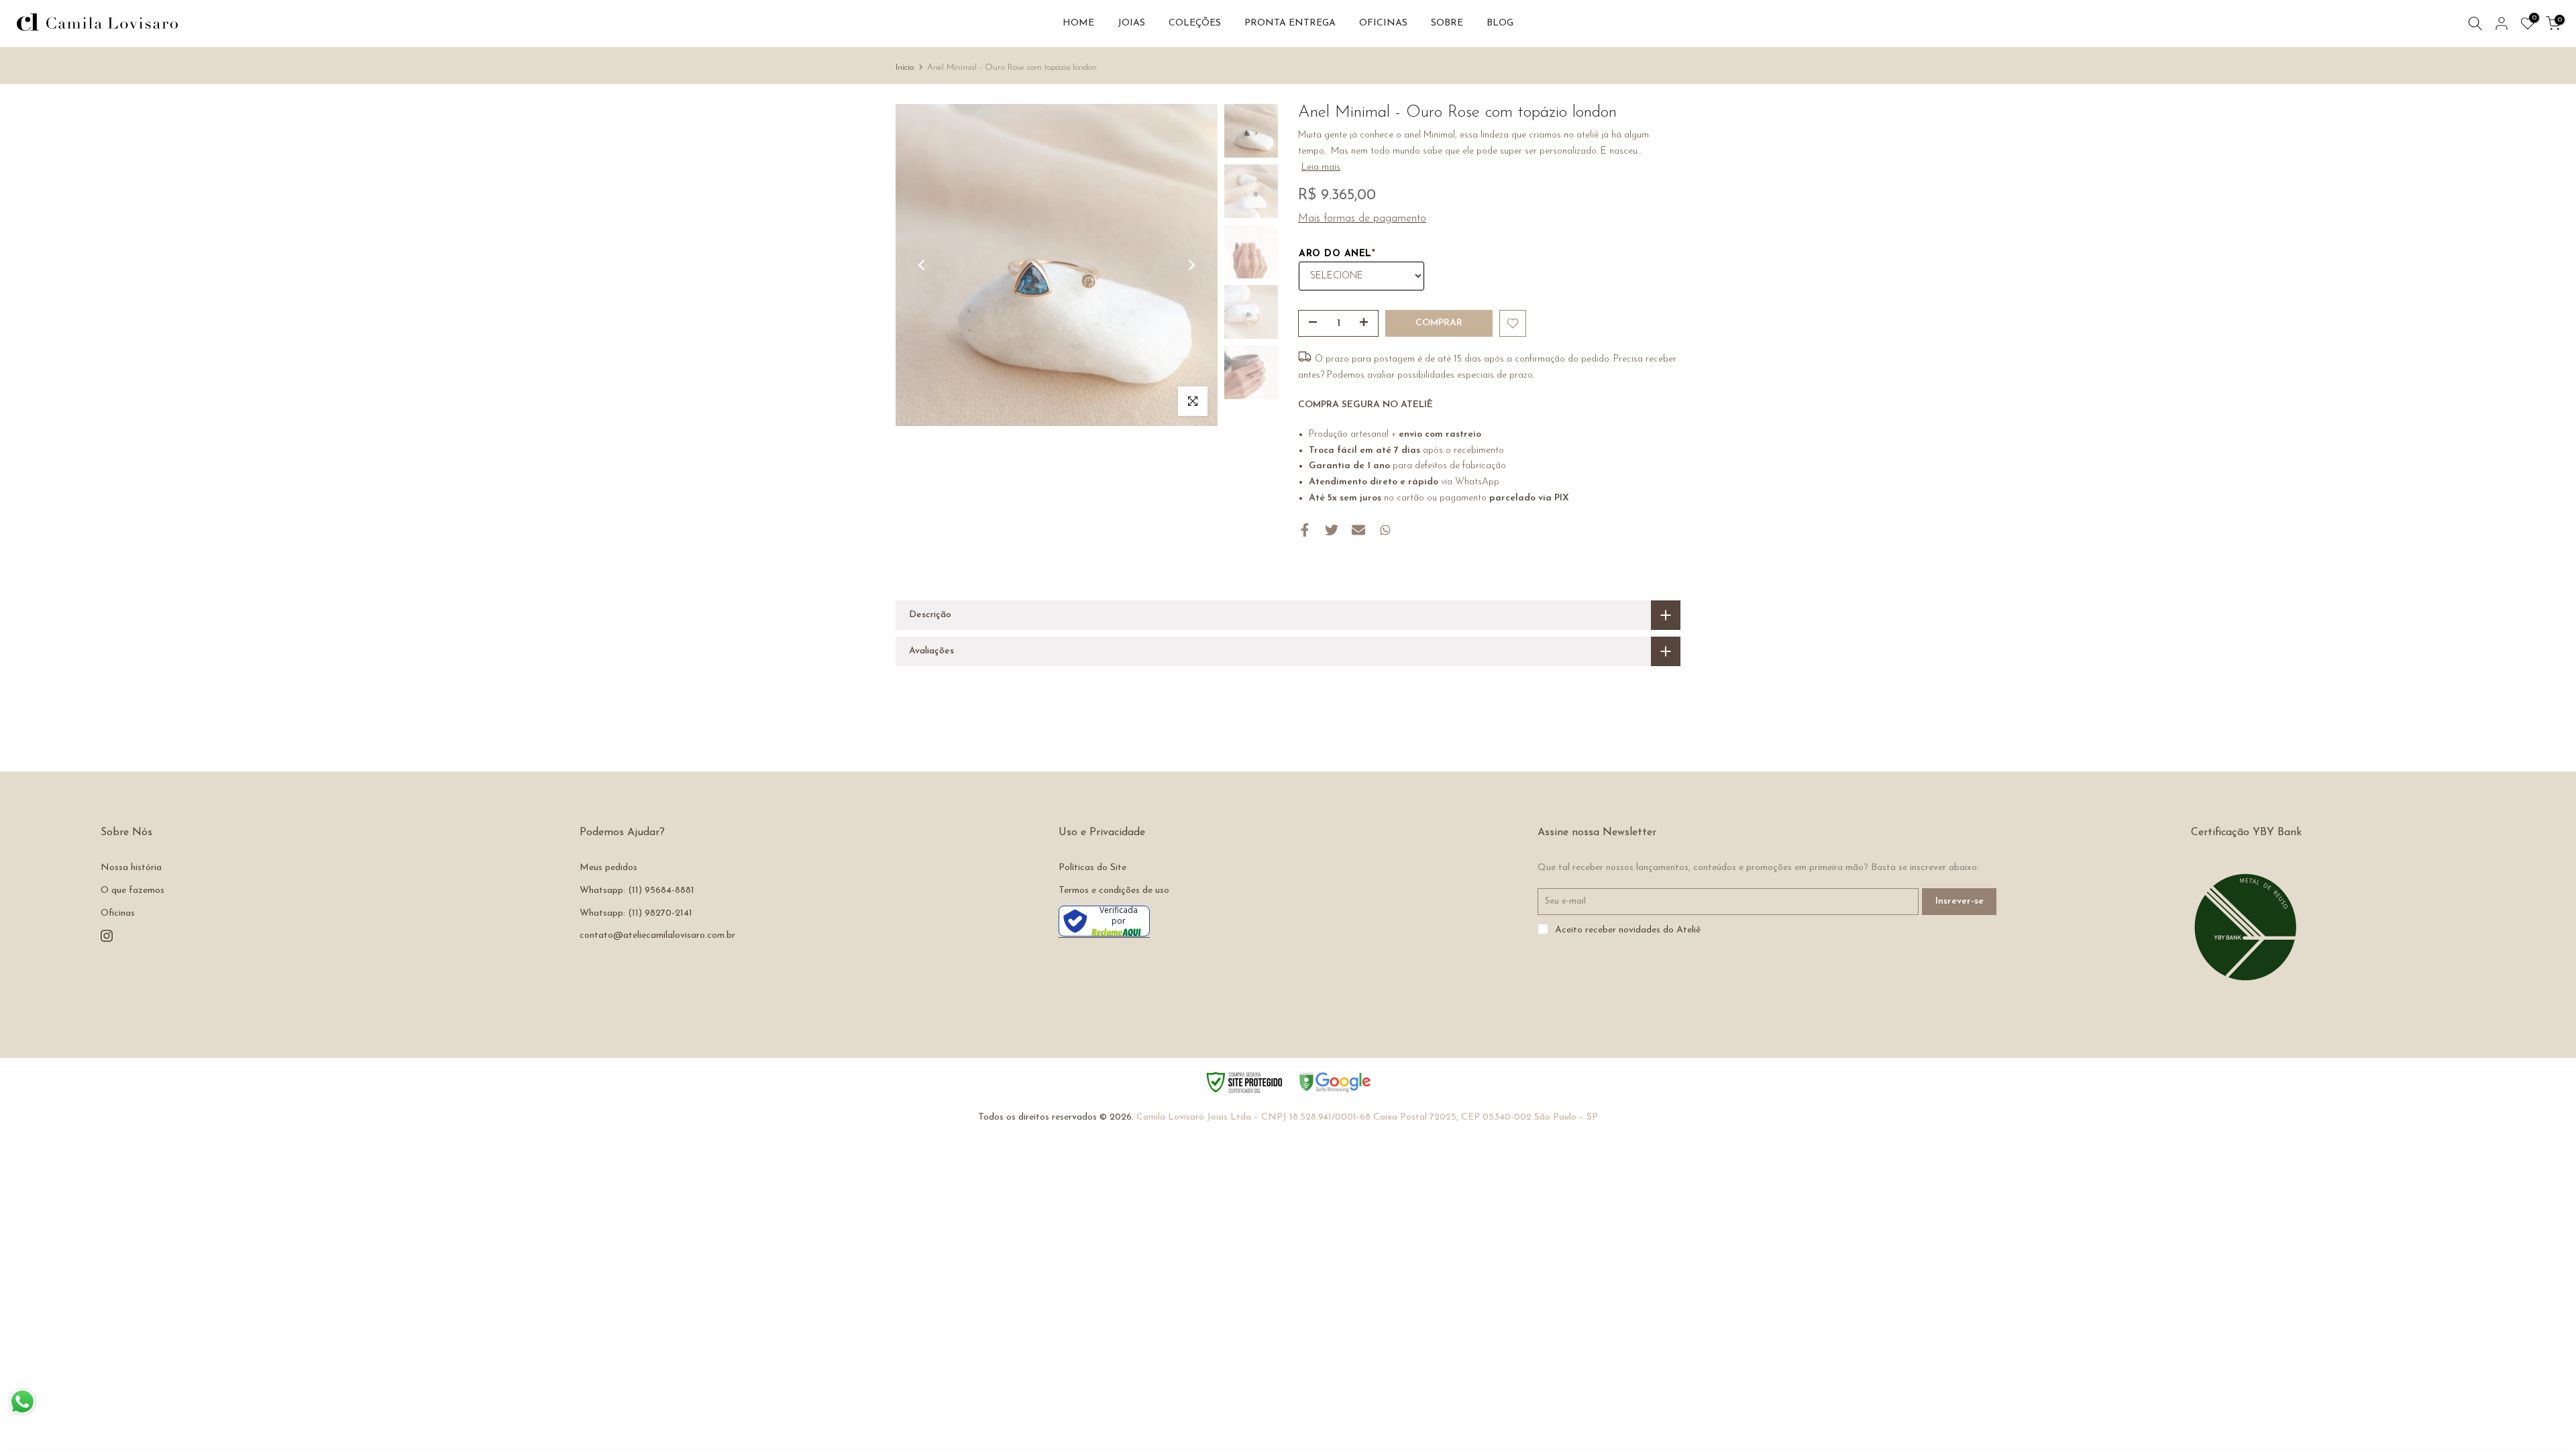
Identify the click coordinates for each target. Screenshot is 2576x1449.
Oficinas (118, 913)
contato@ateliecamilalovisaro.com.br (657, 935)
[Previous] (922, 265)
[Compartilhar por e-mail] (1358, 530)
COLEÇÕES (1195, 23)
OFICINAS (1383, 23)
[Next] (1191, 265)
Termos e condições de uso (1114, 891)
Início (905, 67)
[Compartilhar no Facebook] (1305, 530)
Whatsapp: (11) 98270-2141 (636, 913)
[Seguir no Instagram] (107, 936)
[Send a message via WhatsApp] (22, 1402)
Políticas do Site (1092, 868)
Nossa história (131, 868)
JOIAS (1131, 23)
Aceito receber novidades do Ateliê (1628, 930)
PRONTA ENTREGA (1290, 23)
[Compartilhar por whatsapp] (1385, 530)
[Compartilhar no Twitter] (1332, 530)
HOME (1078, 23)
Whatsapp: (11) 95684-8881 (637, 891)
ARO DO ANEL (1337, 254)
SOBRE (1447, 23)
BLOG (1500, 23)
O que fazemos (132, 891)
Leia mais (1321, 167)
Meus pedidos (608, 868)
